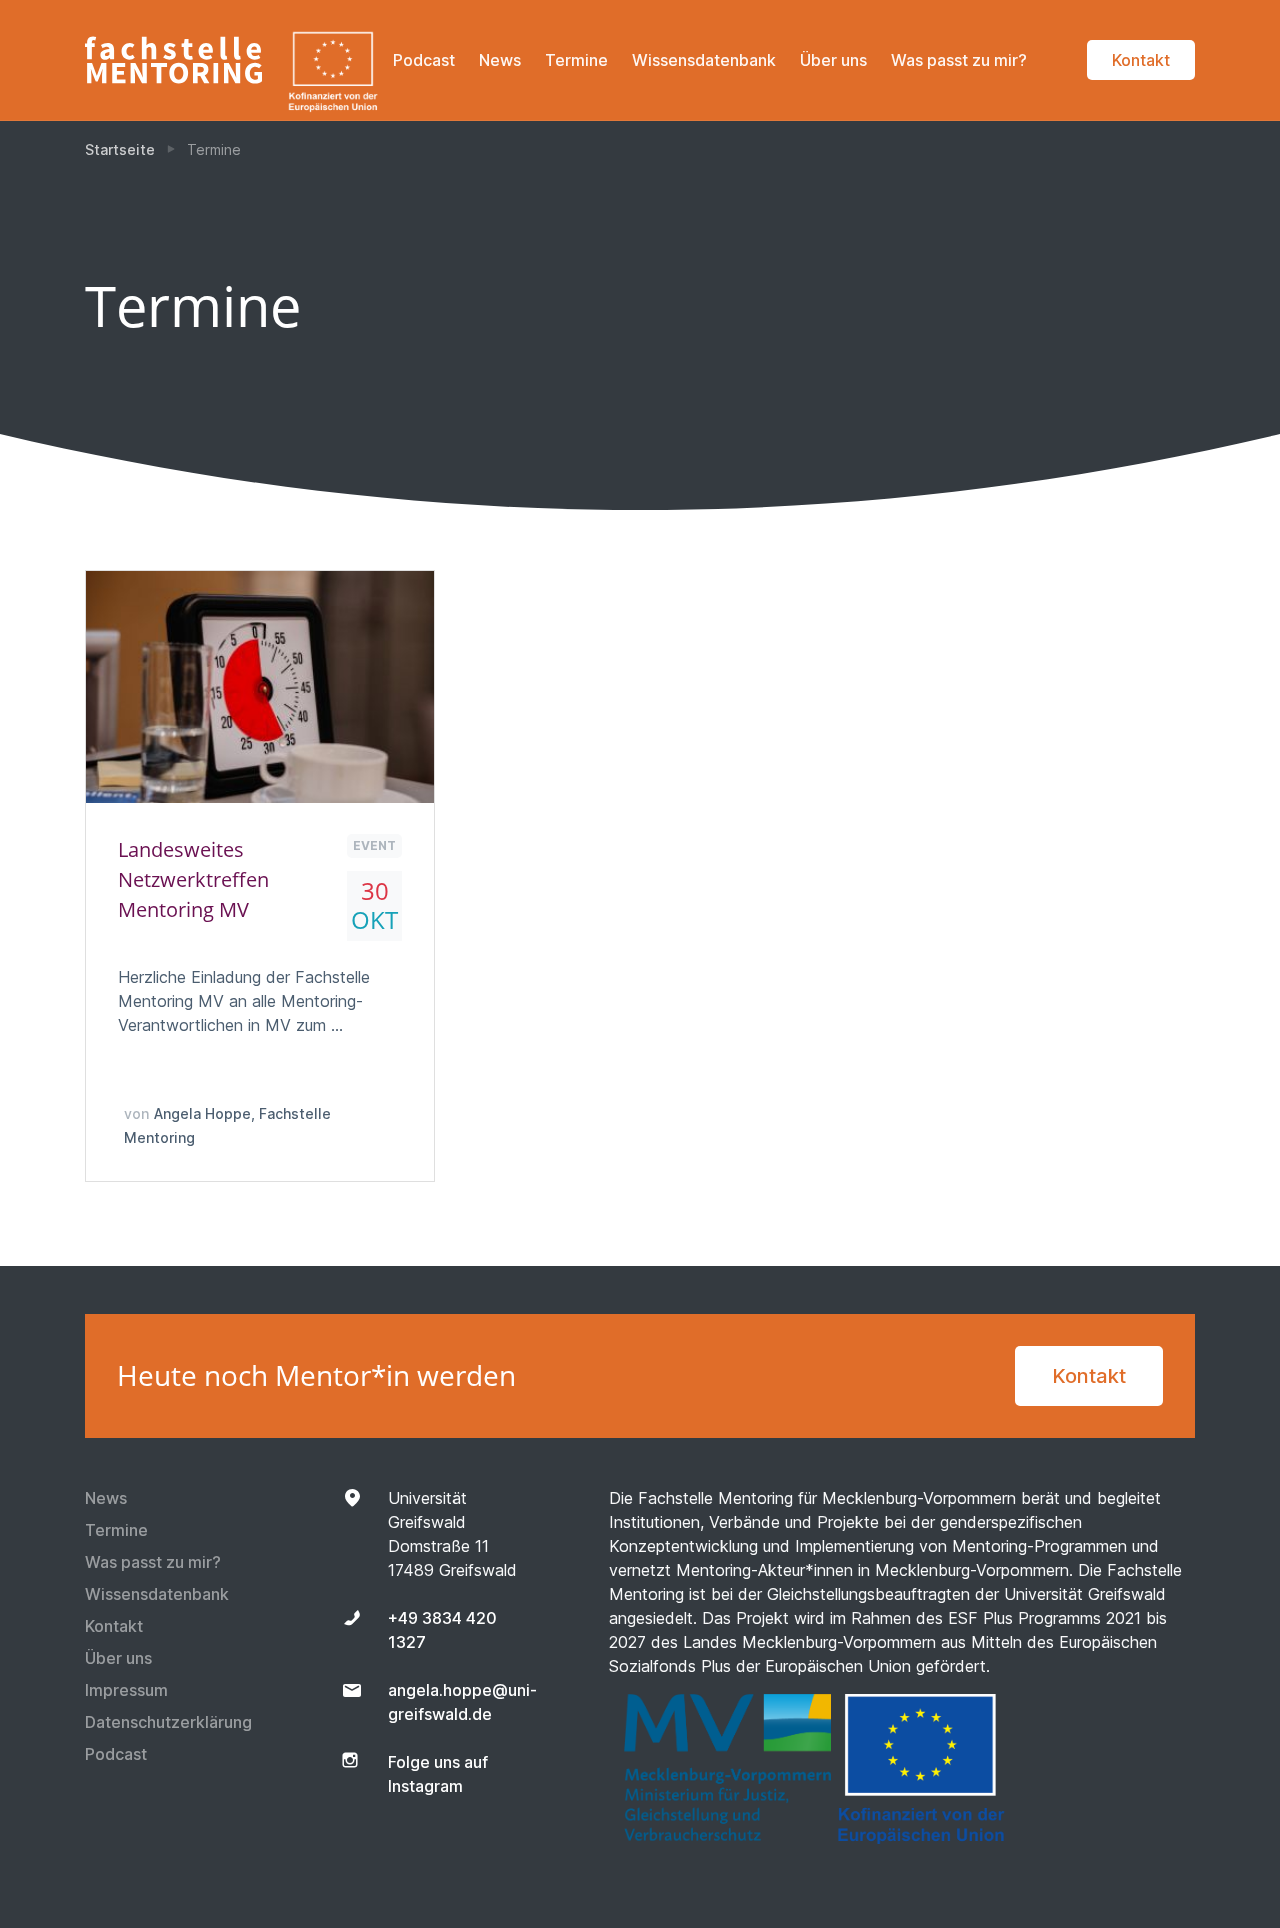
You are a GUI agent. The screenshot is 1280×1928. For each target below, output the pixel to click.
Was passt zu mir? (959, 60)
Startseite (120, 149)
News (500, 60)
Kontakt (1141, 60)
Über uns (833, 60)
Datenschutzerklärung (168, 1722)
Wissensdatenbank (704, 60)
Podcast (424, 60)
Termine (576, 60)
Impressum (126, 1690)
